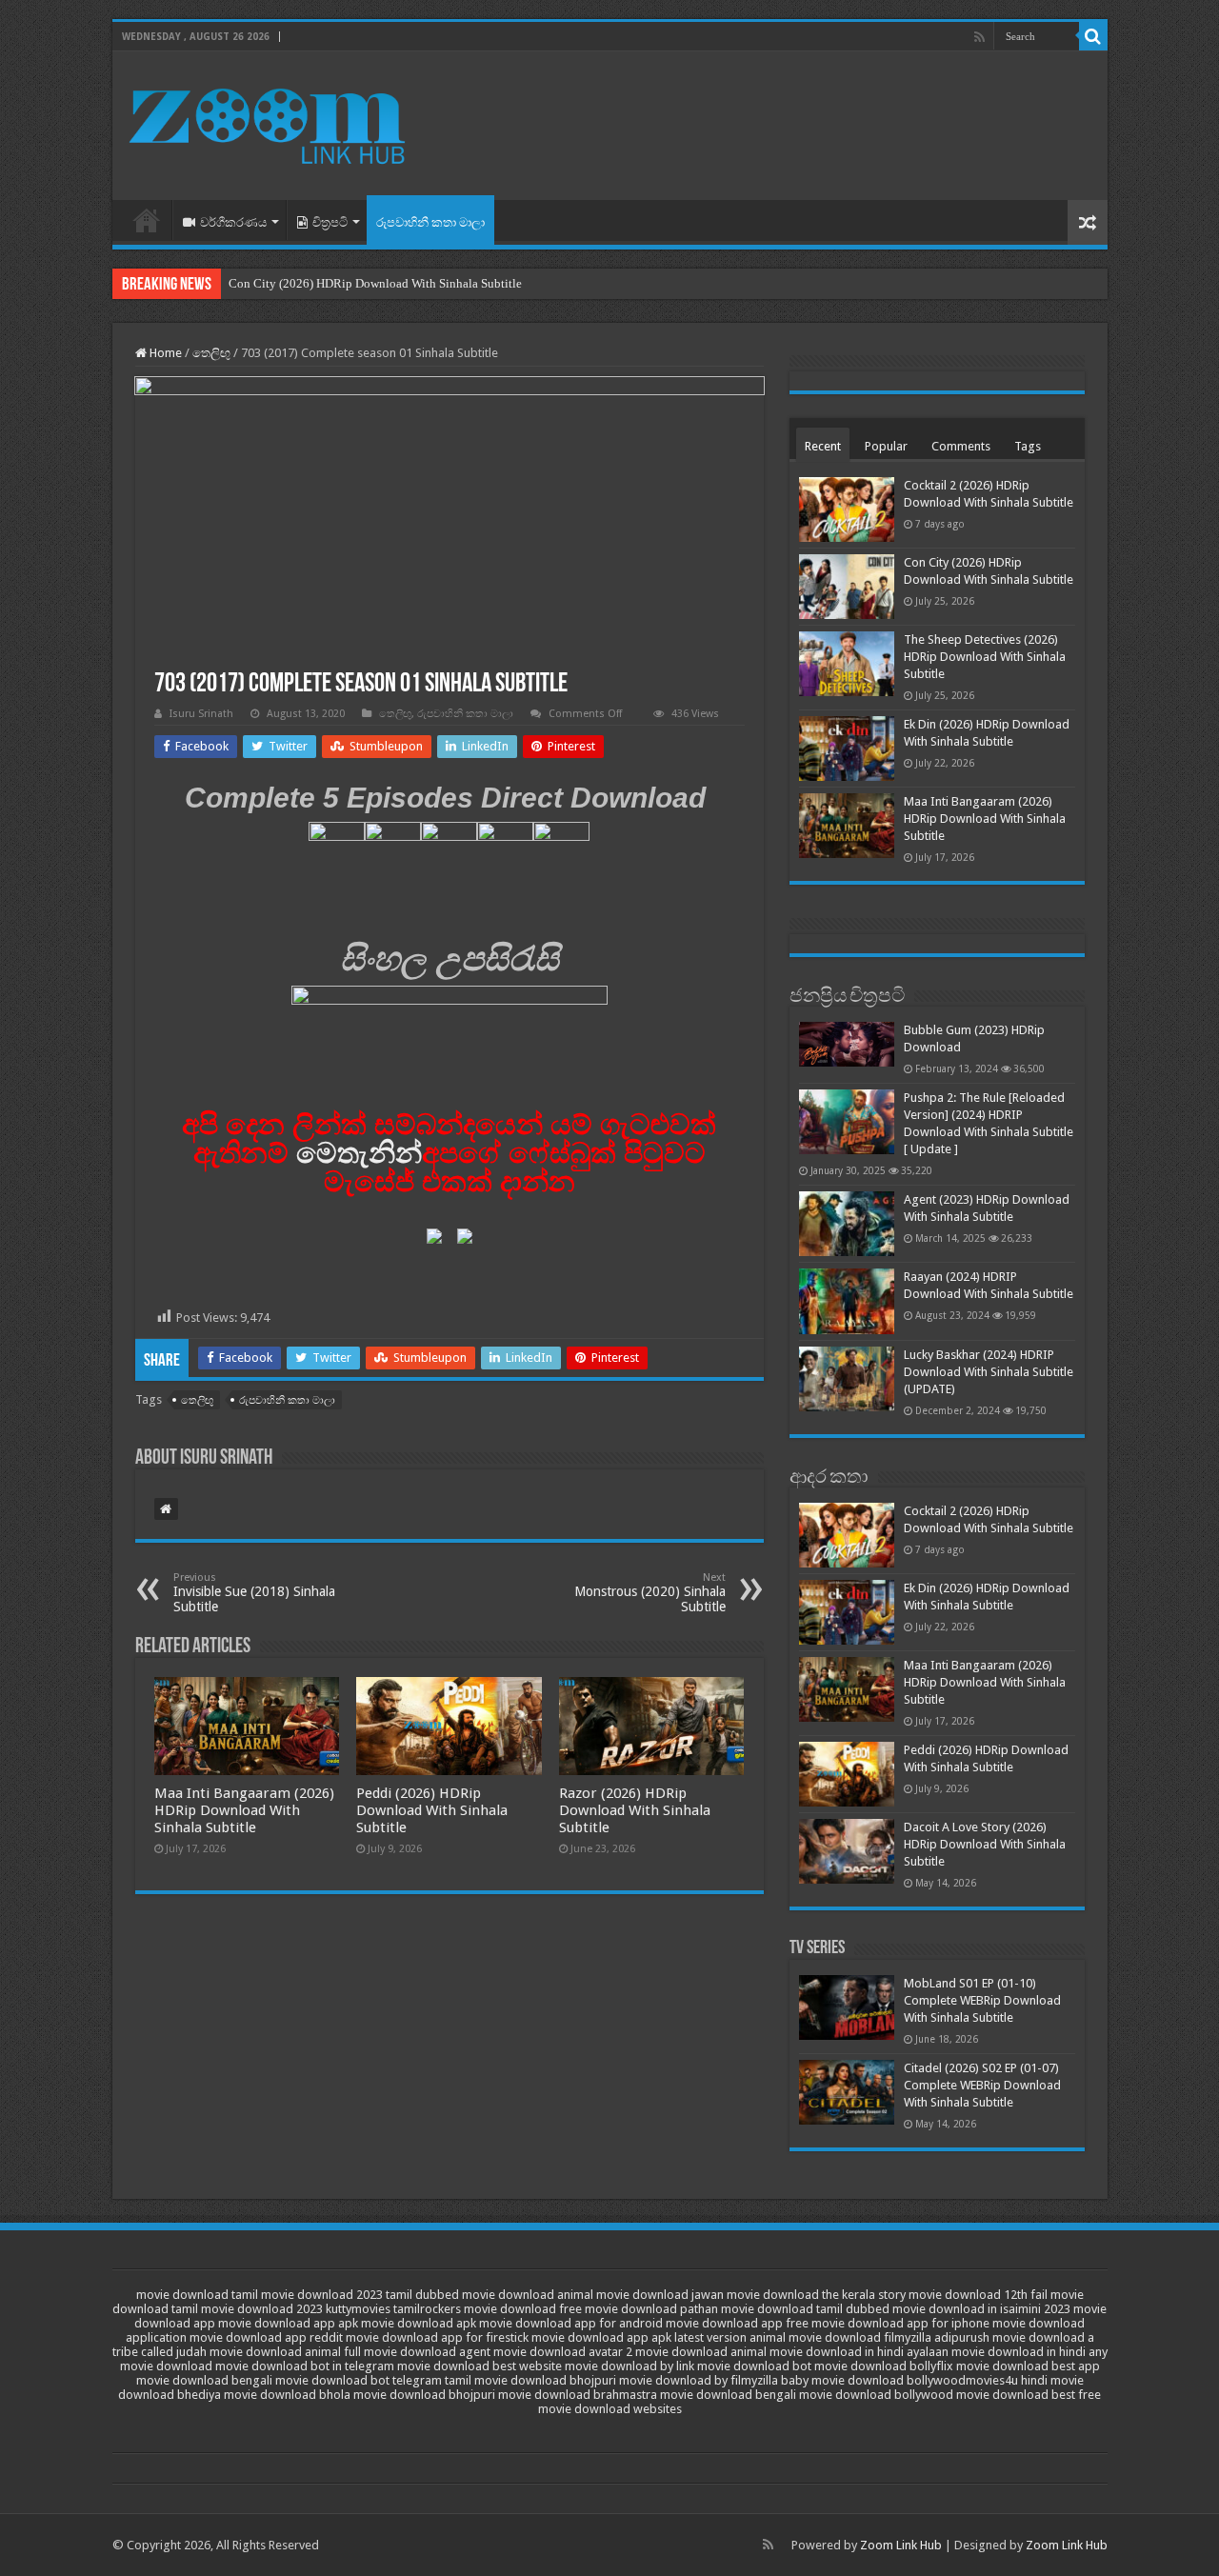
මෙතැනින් (359, 1153)
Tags (1028, 446)
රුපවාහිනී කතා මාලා (430, 222)
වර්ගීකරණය (233, 222)
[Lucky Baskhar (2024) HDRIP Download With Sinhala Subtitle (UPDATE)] (847, 1379)
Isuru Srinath (201, 714)
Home (147, 220)
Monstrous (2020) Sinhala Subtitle (650, 1593)
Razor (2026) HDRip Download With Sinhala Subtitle (635, 1810)
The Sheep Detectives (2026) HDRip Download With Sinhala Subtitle (985, 657)
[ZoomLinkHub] (270, 122)
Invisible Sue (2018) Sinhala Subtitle (254, 1593)
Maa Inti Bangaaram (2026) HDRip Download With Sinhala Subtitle (244, 1810)
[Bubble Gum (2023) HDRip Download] (847, 1044)
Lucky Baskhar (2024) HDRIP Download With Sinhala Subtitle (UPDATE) (989, 1372)
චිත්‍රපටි (330, 222)
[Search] (1093, 36)
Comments (961, 446)
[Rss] (979, 37)
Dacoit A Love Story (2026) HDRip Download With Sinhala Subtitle (985, 1844)
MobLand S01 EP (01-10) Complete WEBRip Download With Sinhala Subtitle (982, 2000)
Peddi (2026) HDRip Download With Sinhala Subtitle (432, 1810)
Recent (823, 446)
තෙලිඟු (211, 353)
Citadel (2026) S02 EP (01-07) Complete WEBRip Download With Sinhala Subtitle (982, 2085)
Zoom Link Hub (901, 2545)
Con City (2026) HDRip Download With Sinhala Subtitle (375, 283)
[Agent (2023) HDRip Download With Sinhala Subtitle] (847, 1224)
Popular (886, 446)
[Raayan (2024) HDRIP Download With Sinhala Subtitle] (847, 1301)
